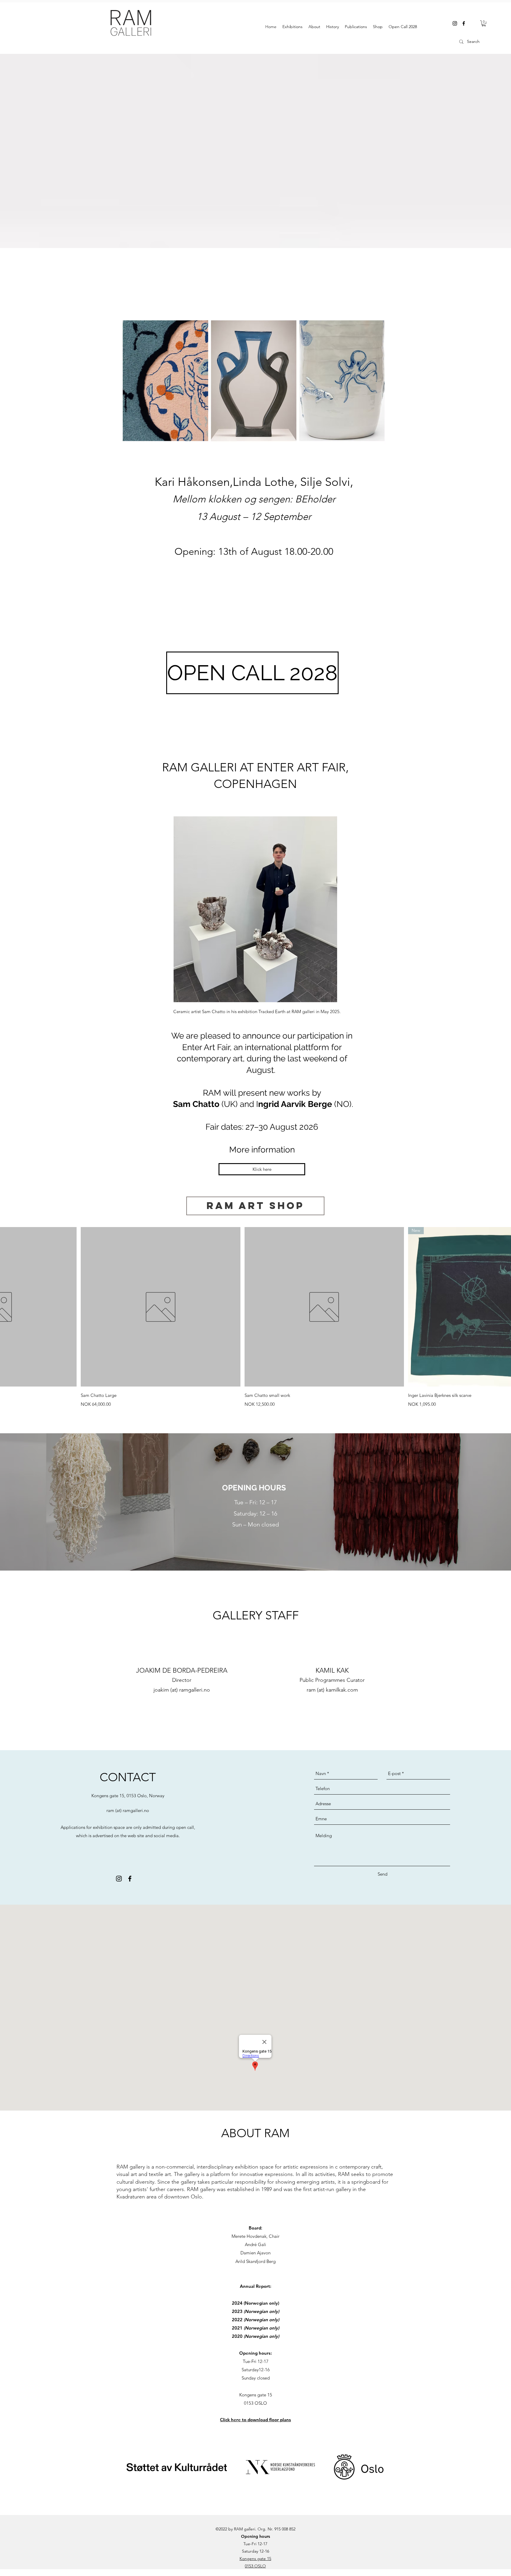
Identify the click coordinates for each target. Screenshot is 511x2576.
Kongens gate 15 (255, 2559)
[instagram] (455, 23)
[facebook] (464, 23)
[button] (484, 23)
